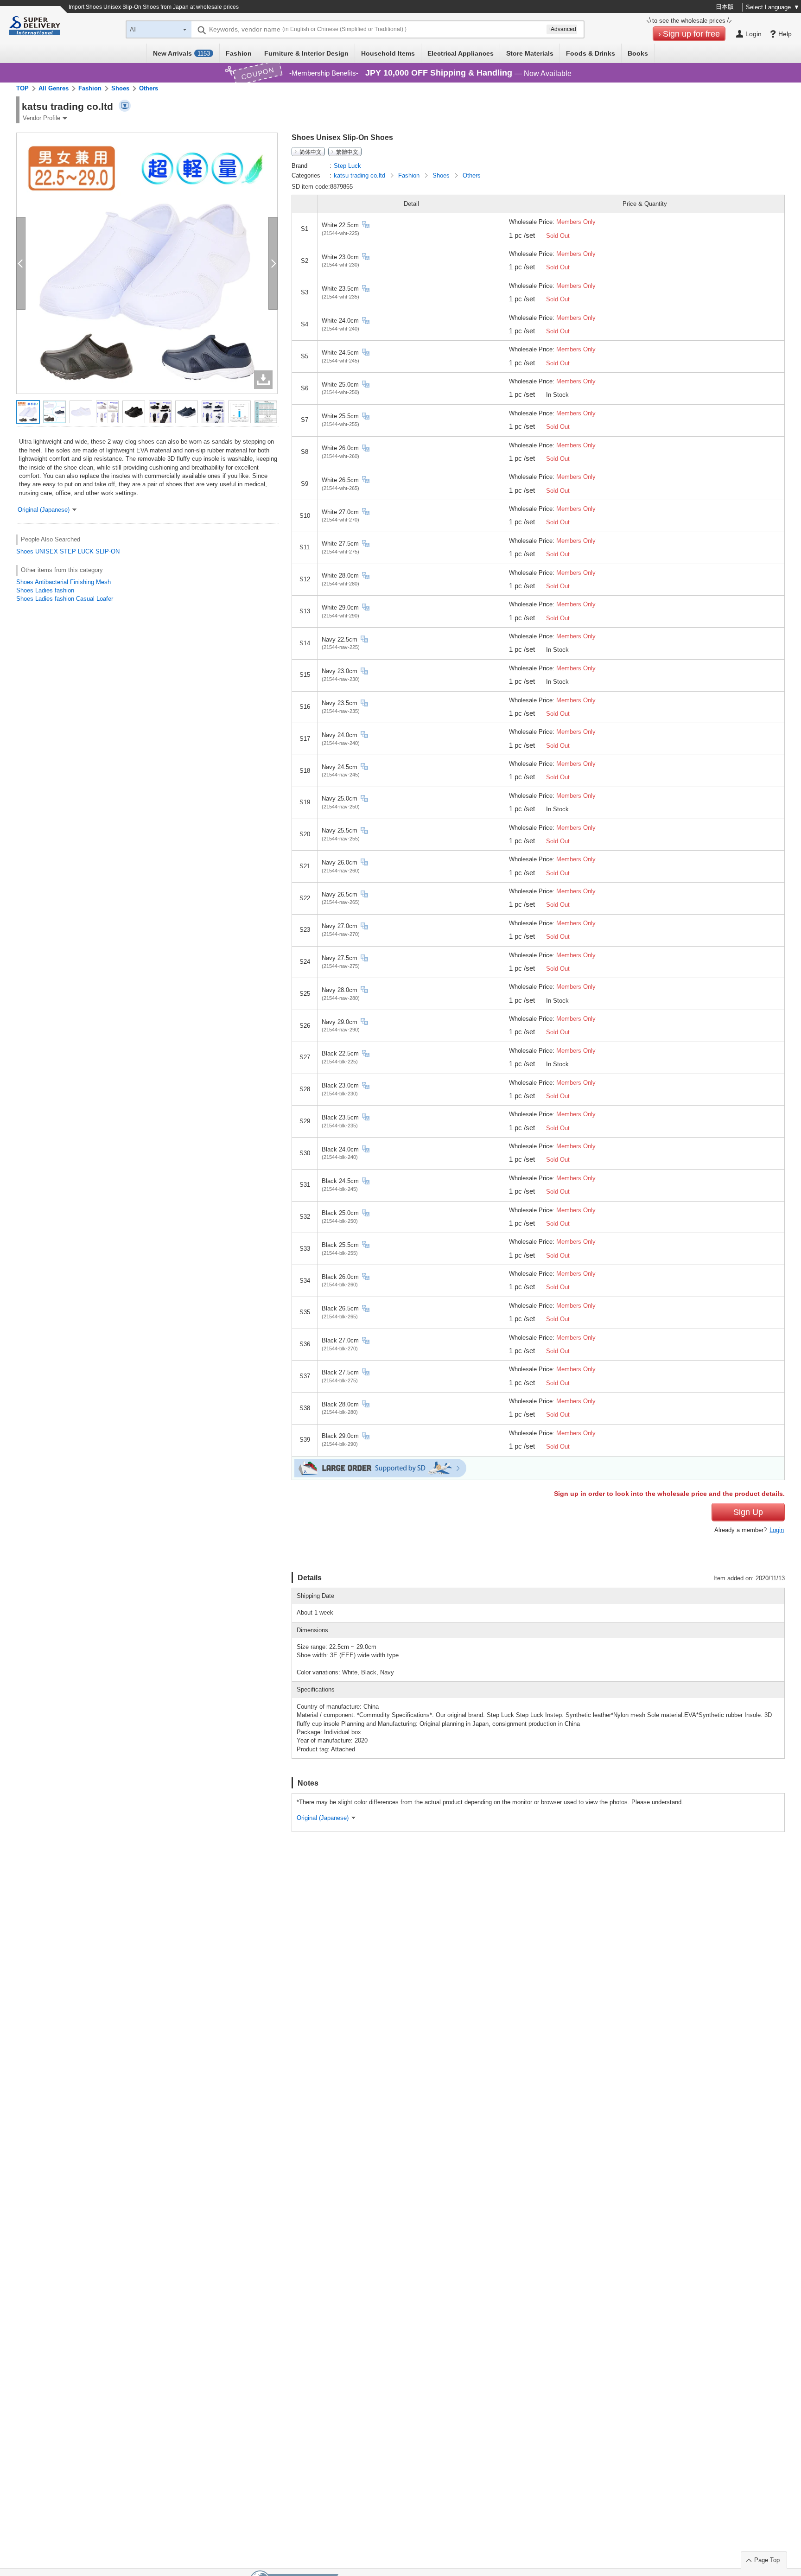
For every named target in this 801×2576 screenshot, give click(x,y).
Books (638, 53)
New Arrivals (181, 53)
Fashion (239, 53)
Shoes (120, 88)
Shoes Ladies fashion (45, 590)
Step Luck (347, 166)
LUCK (86, 551)
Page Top (767, 2560)
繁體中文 (347, 152)
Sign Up (748, 1512)
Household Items (388, 53)
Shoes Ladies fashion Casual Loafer (65, 599)
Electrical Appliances (461, 53)
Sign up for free (691, 34)
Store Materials (530, 53)
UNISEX (47, 551)
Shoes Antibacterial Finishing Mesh (64, 582)
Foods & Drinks (591, 53)
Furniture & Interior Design (306, 53)
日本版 (725, 7)
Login (777, 1530)
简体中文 (311, 152)
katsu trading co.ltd (360, 175)
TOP (22, 88)
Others (149, 88)
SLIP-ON (108, 551)
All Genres (54, 88)
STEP (68, 551)
